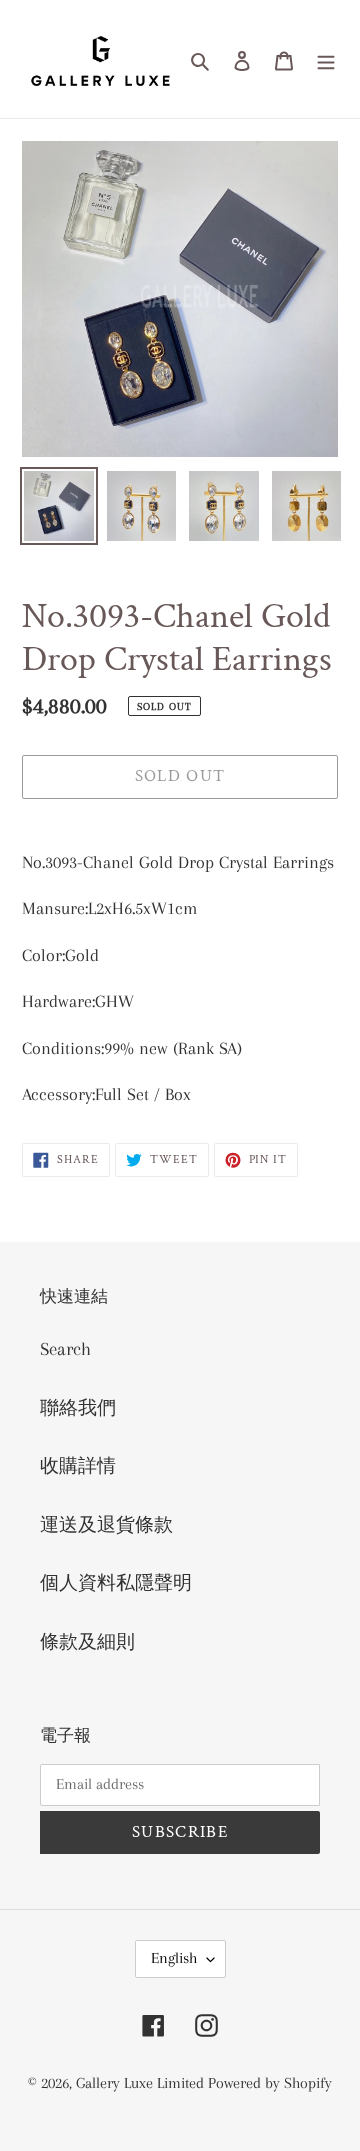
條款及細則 (87, 1642)
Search (65, 1349)
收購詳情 (78, 1466)
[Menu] (326, 59)
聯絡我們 (78, 1408)
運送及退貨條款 (106, 1525)
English (174, 1958)
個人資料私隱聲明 (116, 1583)
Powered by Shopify (270, 2083)
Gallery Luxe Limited (142, 2083)
